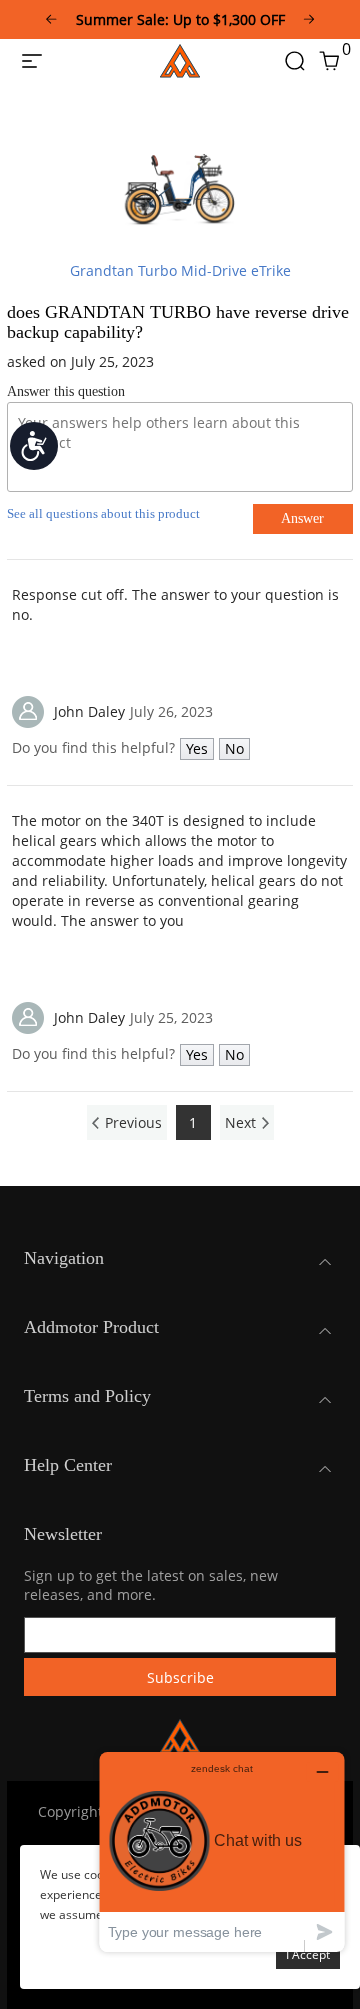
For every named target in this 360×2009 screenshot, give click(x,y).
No (234, 748)
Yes (197, 748)
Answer (302, 518)
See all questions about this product (103, 513)
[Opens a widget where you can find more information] (222, 1851)
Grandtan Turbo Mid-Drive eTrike (180, 270)
